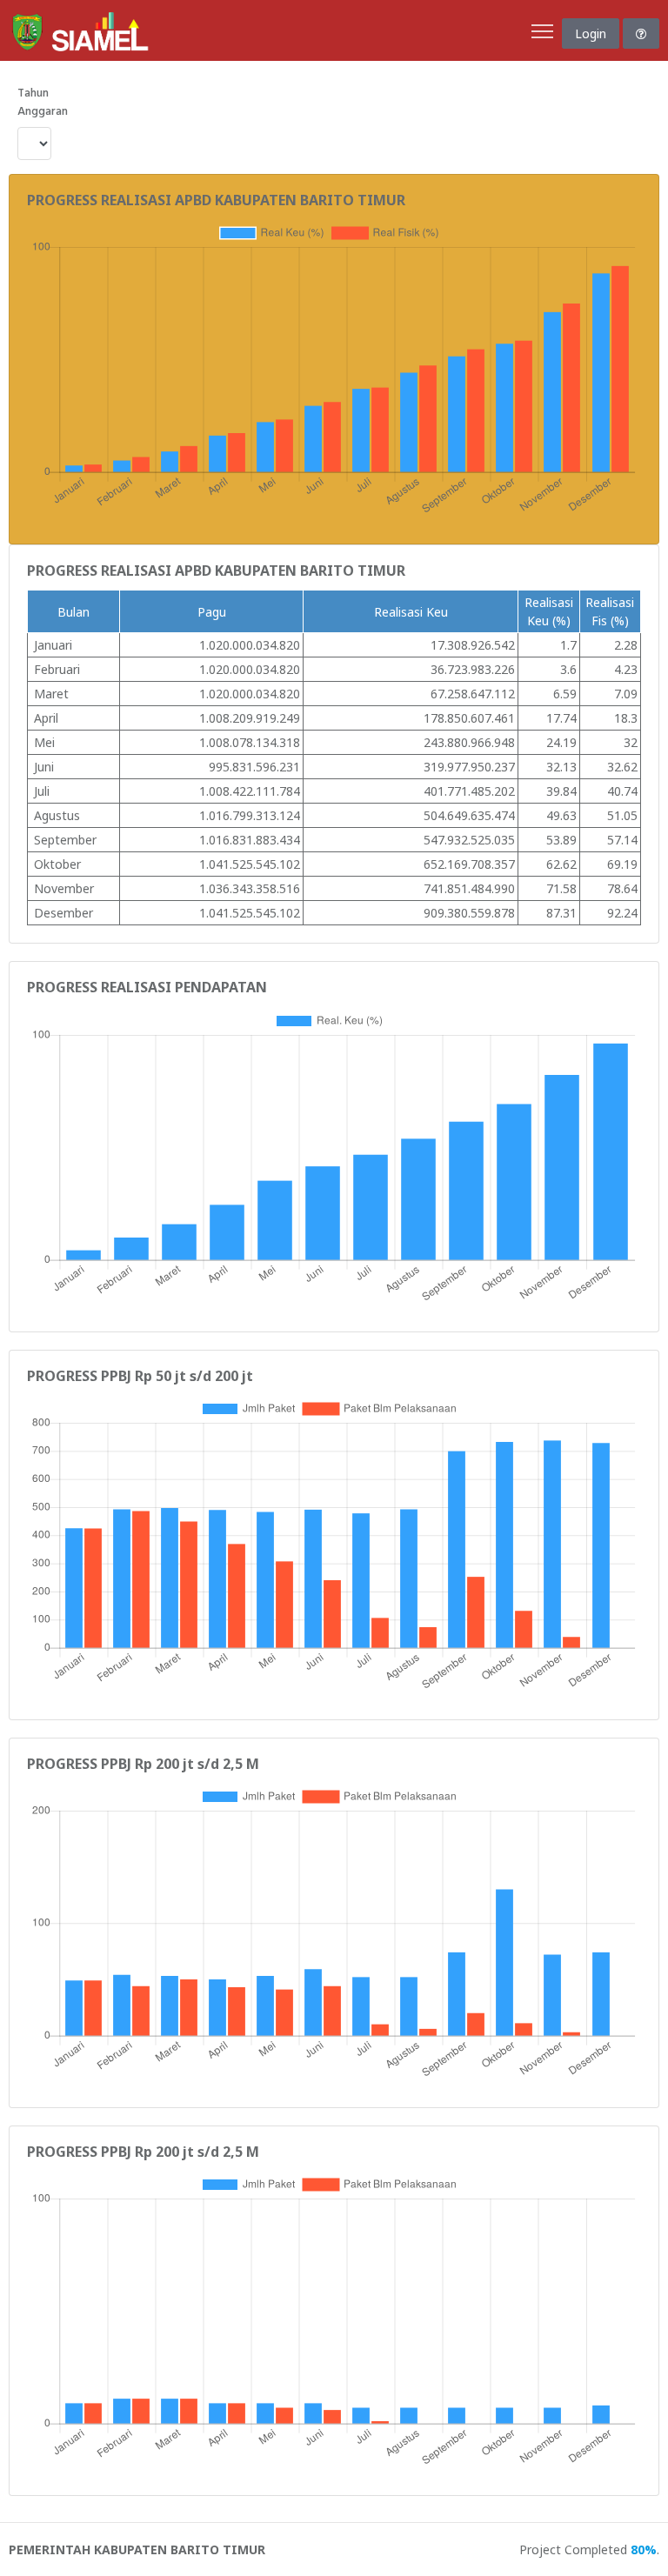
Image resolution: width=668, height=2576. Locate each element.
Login (591, 33)
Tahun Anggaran (43, 103)
